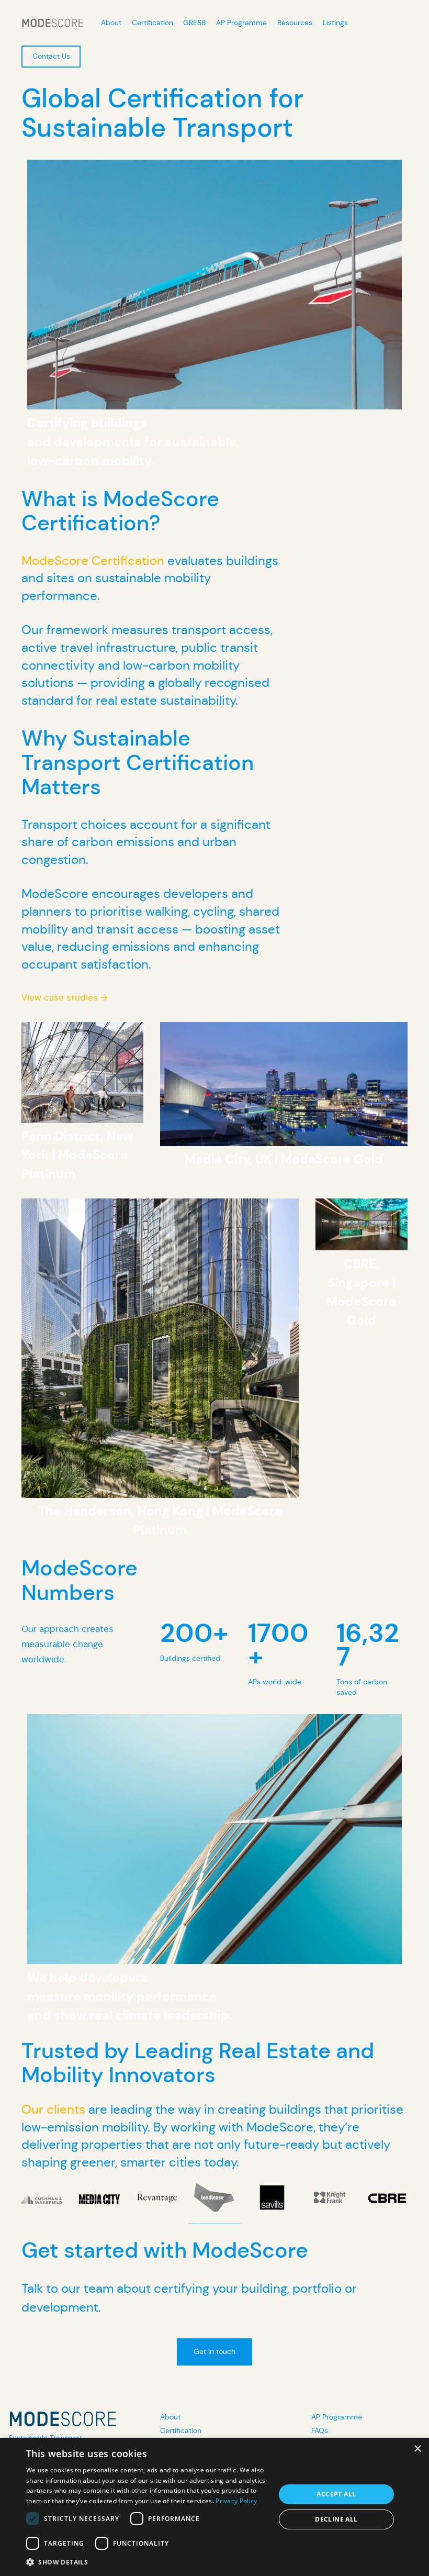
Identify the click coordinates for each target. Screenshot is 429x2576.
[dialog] (214, 2507)
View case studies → (64, 998)
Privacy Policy (236, 2501)
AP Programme (337, 2417)
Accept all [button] (336, 2494)
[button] (147, 2562)
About (170, 2417)
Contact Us (51, 56)
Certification (181, 2430)
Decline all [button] (336, 2519)
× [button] (417, 2449)
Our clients (53, 2109)
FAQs (320, 2430)
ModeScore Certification (93, 561)
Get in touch (214, 2351)
